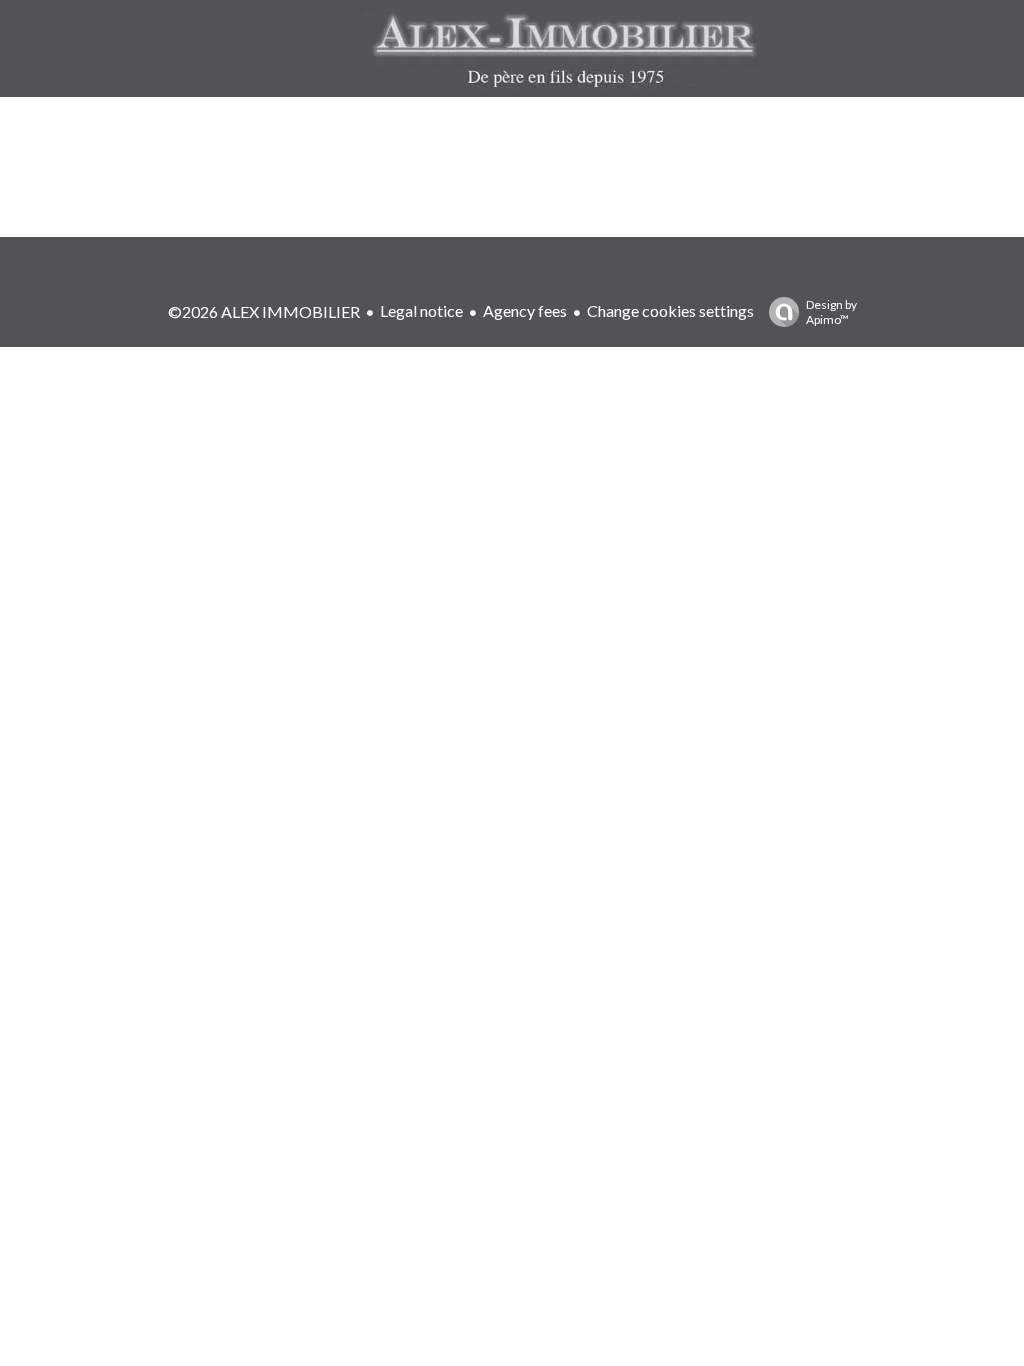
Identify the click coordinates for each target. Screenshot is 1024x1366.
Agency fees (525, 310)
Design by (831, 312)
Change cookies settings (670, 310)
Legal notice (421, 310)
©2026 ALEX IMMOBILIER (264, 311)
